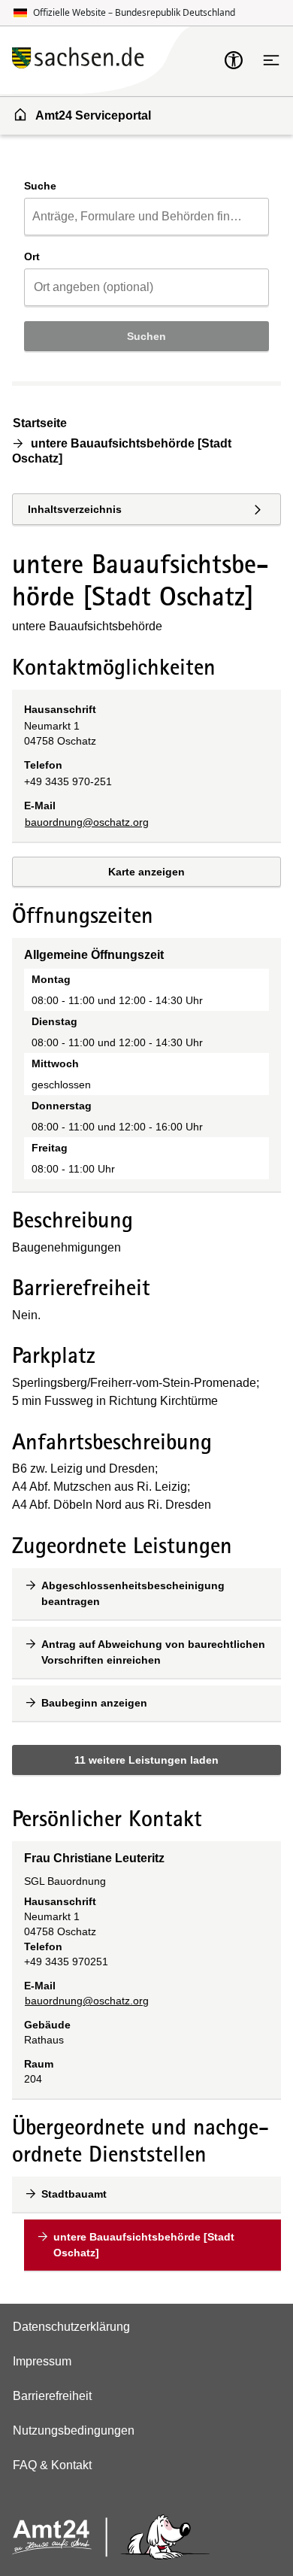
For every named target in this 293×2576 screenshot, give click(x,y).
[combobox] (146, 217)
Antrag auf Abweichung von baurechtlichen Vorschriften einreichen (153, 1652)
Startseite (40, 423)
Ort (32, 256)
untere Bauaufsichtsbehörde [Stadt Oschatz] (144, 2245)
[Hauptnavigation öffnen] (271, 60)
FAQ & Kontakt (52, 2465)
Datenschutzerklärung (71, 2327)
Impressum (42, 2361)
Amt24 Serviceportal (93, 115)
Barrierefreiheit (52, 2396)
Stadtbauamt (74, 2194)
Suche (40, 186)
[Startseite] (118, 60)
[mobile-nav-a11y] (234, 60)
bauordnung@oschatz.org (87, 822)
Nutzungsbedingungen (74, 2430)
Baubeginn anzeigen (94, 1703)
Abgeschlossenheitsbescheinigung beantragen (133, 1593)
